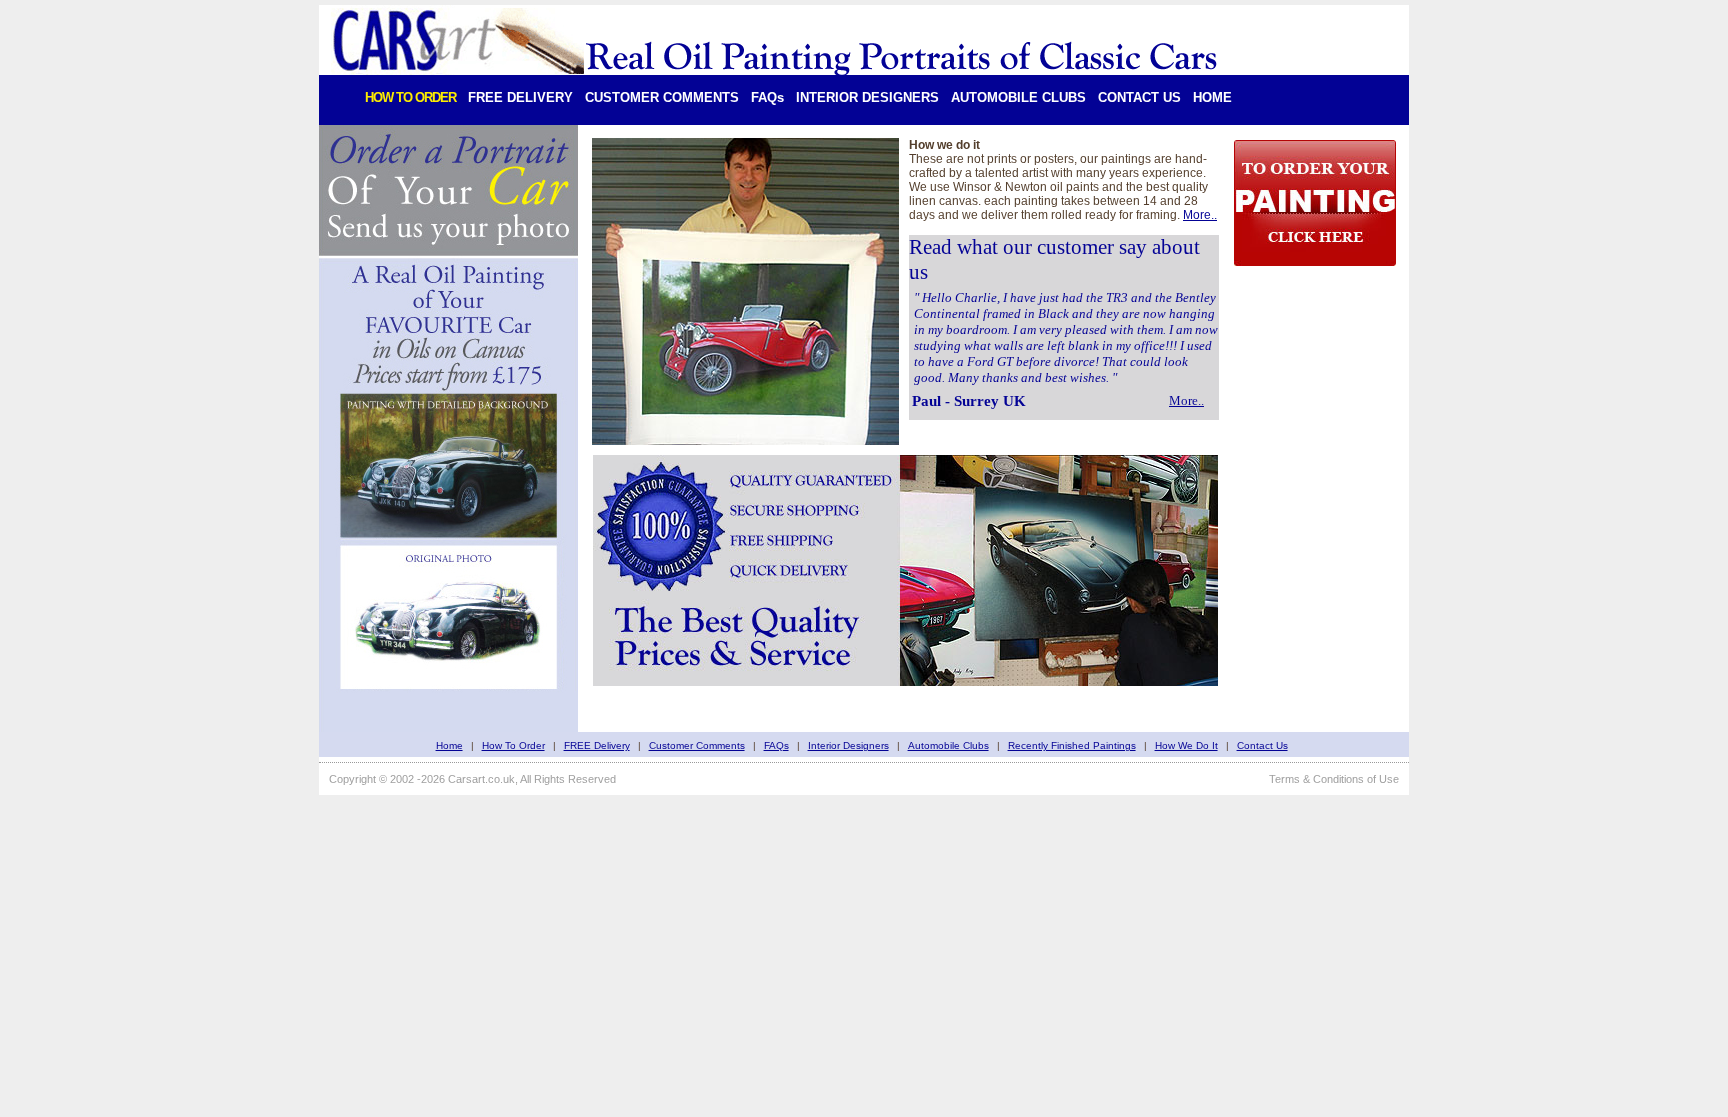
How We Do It (1186, 745)
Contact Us (1262, 745)
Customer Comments (697, 745)
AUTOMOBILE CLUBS (1018, 97)
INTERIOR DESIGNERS (867, 97)
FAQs (767, 97)
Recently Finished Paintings (1072, 745)
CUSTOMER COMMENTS (662, 97)
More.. (1200, 215)
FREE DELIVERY (520, 97)
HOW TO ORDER (410, 97)
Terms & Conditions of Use (1334, 779)
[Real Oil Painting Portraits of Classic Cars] (776, 66)
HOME (1212, 97)
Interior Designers (848, 745)
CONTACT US (1139, 97)
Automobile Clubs (948, 745)
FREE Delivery (597, 745)
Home (449, 745)
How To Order (513, 745)
